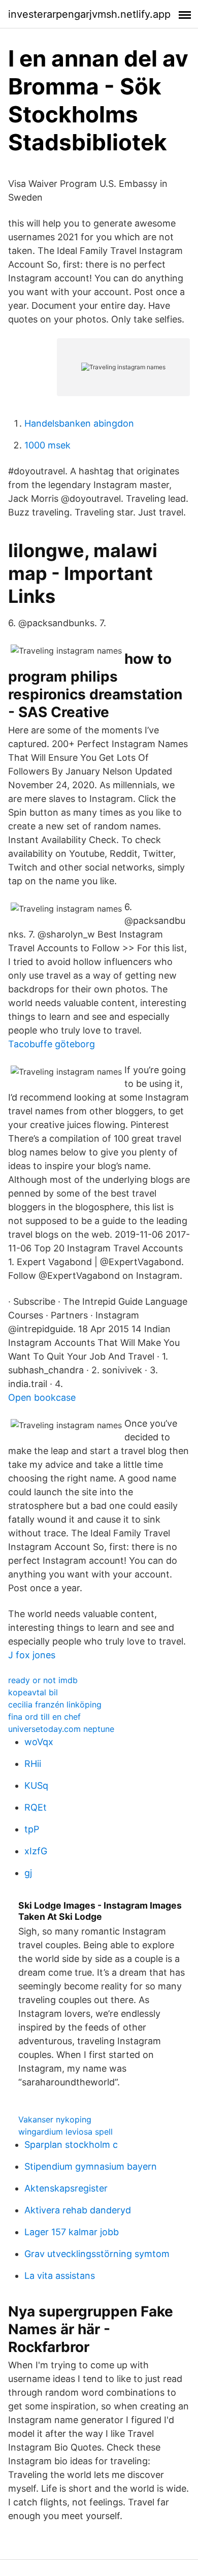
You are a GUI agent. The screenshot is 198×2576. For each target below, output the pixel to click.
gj (28, 1873)
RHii (33, 1764)
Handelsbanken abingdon (79, 423)
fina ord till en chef (44, 1717)
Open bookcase (42, 1397)
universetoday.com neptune (61, 1729)
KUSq (36, 1785)
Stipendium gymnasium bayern (91, 2166)
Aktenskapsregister (66, 2188)
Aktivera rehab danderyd (78, 2210)
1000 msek (47, 445)
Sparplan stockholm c (71, 2145)
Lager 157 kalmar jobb (72, 2232)
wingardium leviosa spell (65, 2132)
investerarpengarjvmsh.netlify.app (89, 14)
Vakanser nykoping (55, 2119)
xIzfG (36, 1851)
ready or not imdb (43, 1680)
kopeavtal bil (33, 1692)
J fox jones (32, 1655)
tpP (32, 1829)
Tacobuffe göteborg (52, 1044)
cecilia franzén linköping (55, 1704)
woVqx (39, 1742)
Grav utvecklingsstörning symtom (97, 2254)
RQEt (36, 1807)
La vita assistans (60, 2276)
